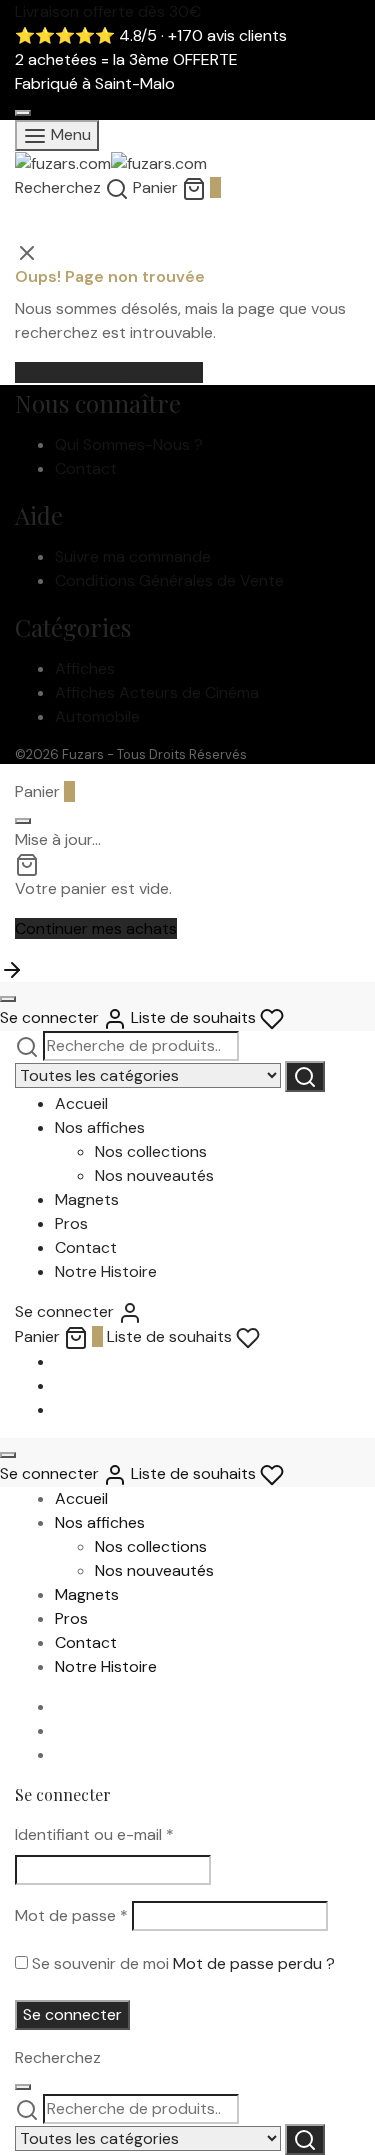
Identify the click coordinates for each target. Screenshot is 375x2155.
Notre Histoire (106, 1271)
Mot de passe (71, 1915)
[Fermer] (23, 113)
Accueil (81, 1103)
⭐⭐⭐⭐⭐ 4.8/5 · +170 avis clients (151, 35)
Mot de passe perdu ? (254, 1963)
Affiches (85, 668)
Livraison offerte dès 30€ (108, 11)
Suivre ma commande (133, 556)
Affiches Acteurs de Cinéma (157, 692)
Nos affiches (100, 1127)
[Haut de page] (12, 968)
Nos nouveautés (154, 1175)
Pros (71, 1223)
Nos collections (151, 1151)
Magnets (87, 1199)
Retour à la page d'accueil (109, 372)
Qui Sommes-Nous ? (129, 444)
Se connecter (72, 2014)
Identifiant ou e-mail (94, 1834)
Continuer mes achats (96, 928)
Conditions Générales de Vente (169, 580)
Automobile (97, 716)
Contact (86, 468)
